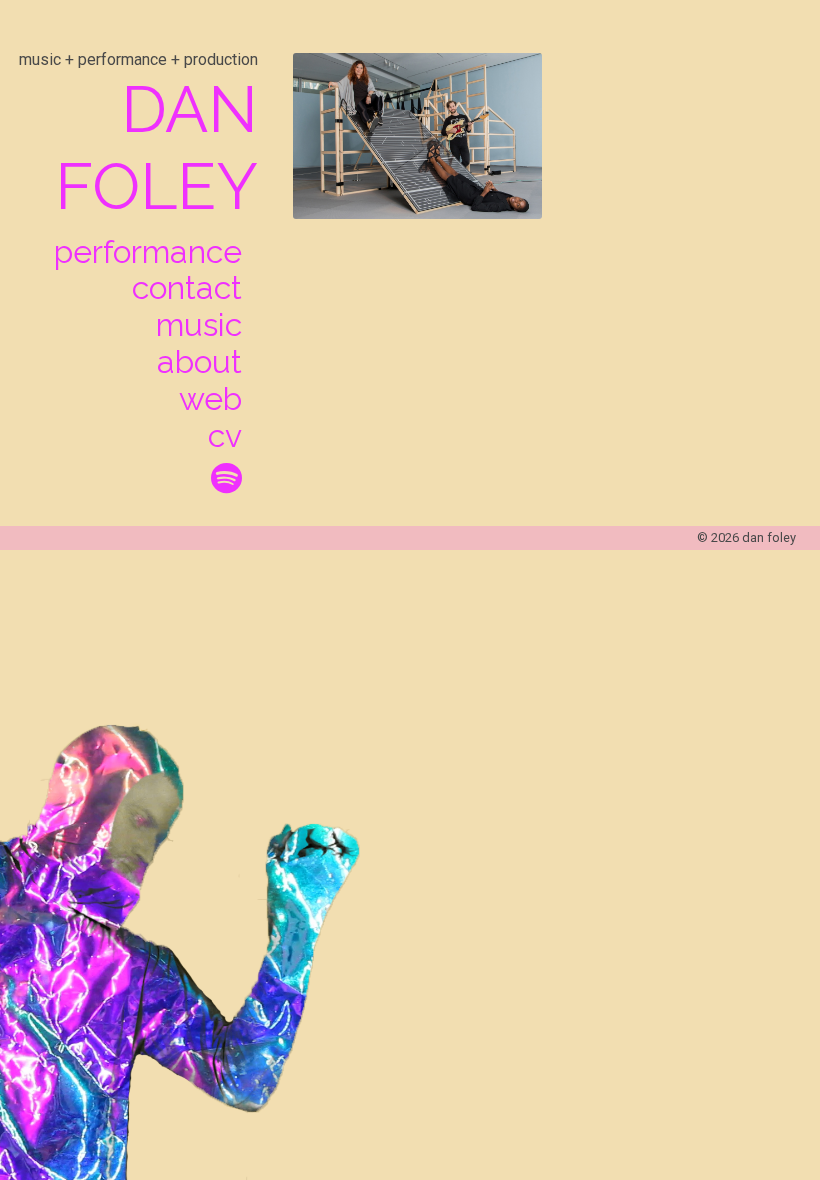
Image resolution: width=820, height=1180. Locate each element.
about (199, 362)
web (210, 399)
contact (187, 288)
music (199, 325)
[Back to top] (748, 1093)
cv (225, 436)
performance (148, 252)
